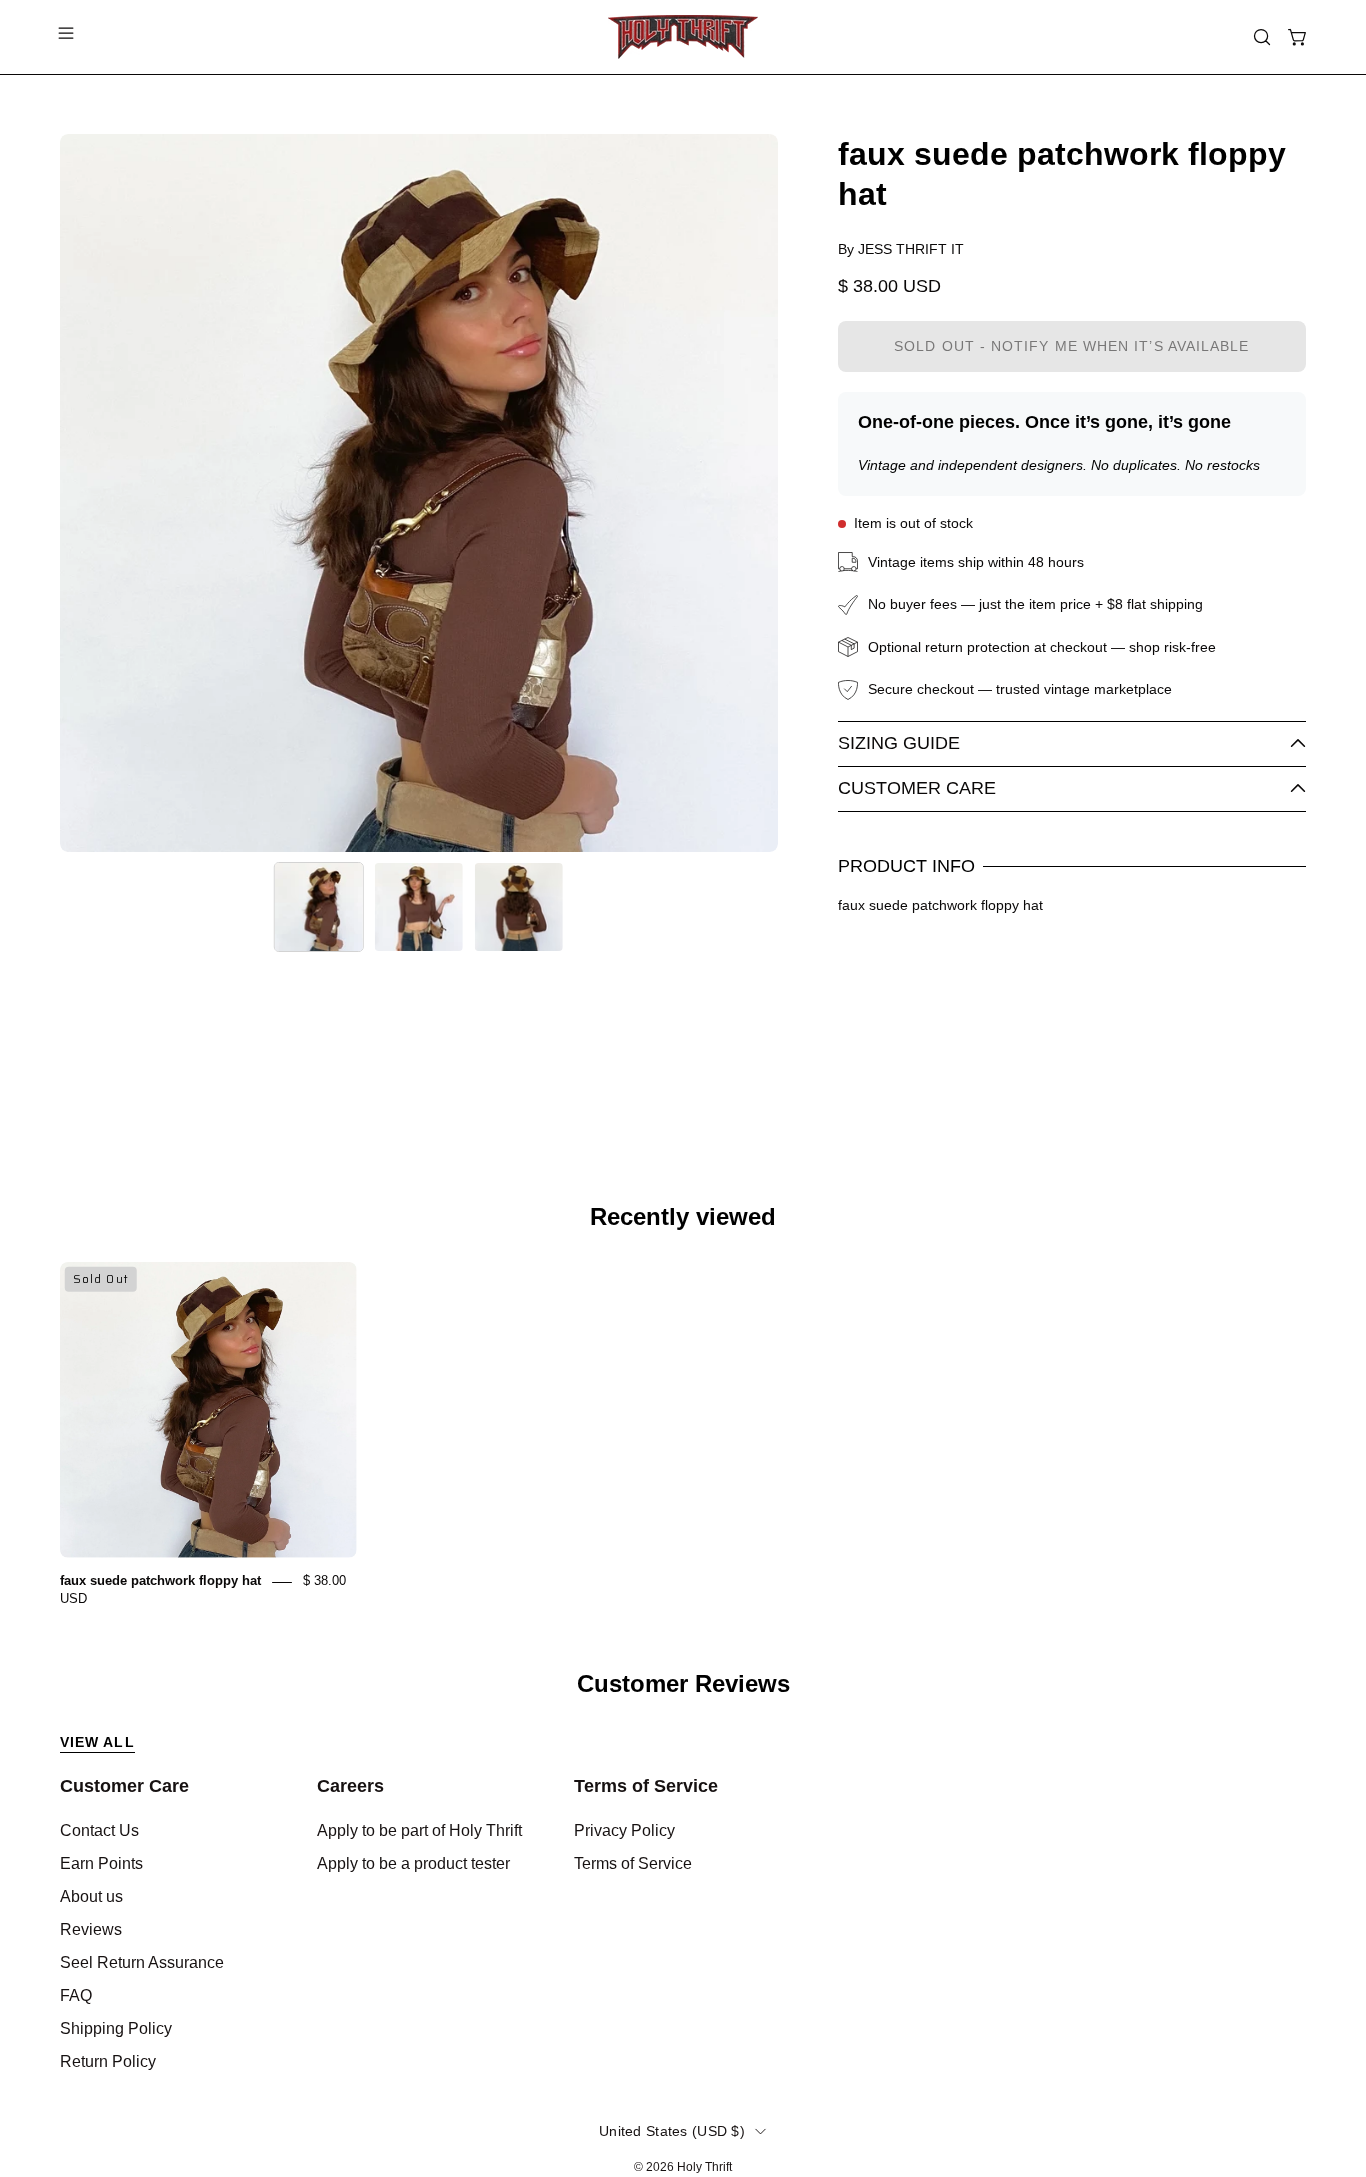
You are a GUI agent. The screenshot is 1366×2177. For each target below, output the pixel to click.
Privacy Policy (624, 1830)
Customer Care (917, 788)
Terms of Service (646, 1786)
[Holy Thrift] (683, 37)
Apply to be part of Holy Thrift (419, 1830)
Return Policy (108, 2061)
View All (97, 1742)
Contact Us (99, 1830)
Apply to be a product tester (413, 1863)
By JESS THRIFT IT (901, 249)
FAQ (76, 1995)
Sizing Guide (899, 743)
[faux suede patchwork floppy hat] (319, 907)
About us (91, 1896)
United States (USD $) (672, 2131)
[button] (1262, 37)
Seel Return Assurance (142, 1962)
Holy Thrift (704, 2167)
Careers (350, 1786)
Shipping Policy (116, 2028)
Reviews (91, 1929)
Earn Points (101, 1863)
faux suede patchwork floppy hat (160, 1581)
